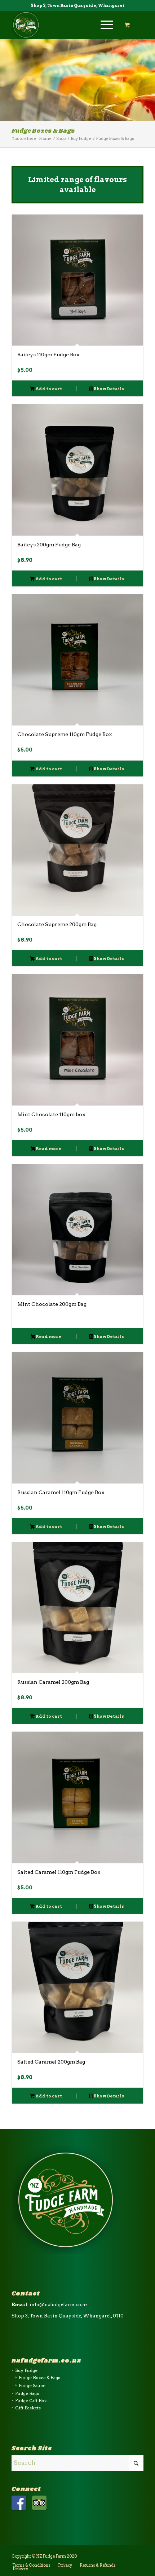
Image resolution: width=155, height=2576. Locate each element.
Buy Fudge (26, 2370)
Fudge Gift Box (31, 2401)
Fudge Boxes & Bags (39, 2377)
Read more (48, 1149)
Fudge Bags (27, 2393)
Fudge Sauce (32, 2385)
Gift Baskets (28, 2408)
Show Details (108, 389)
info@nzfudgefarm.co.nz (59, 2305)
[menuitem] (106, 25)
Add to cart (48, 389)
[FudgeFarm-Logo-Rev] (64, 25)
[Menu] (103, 25)
